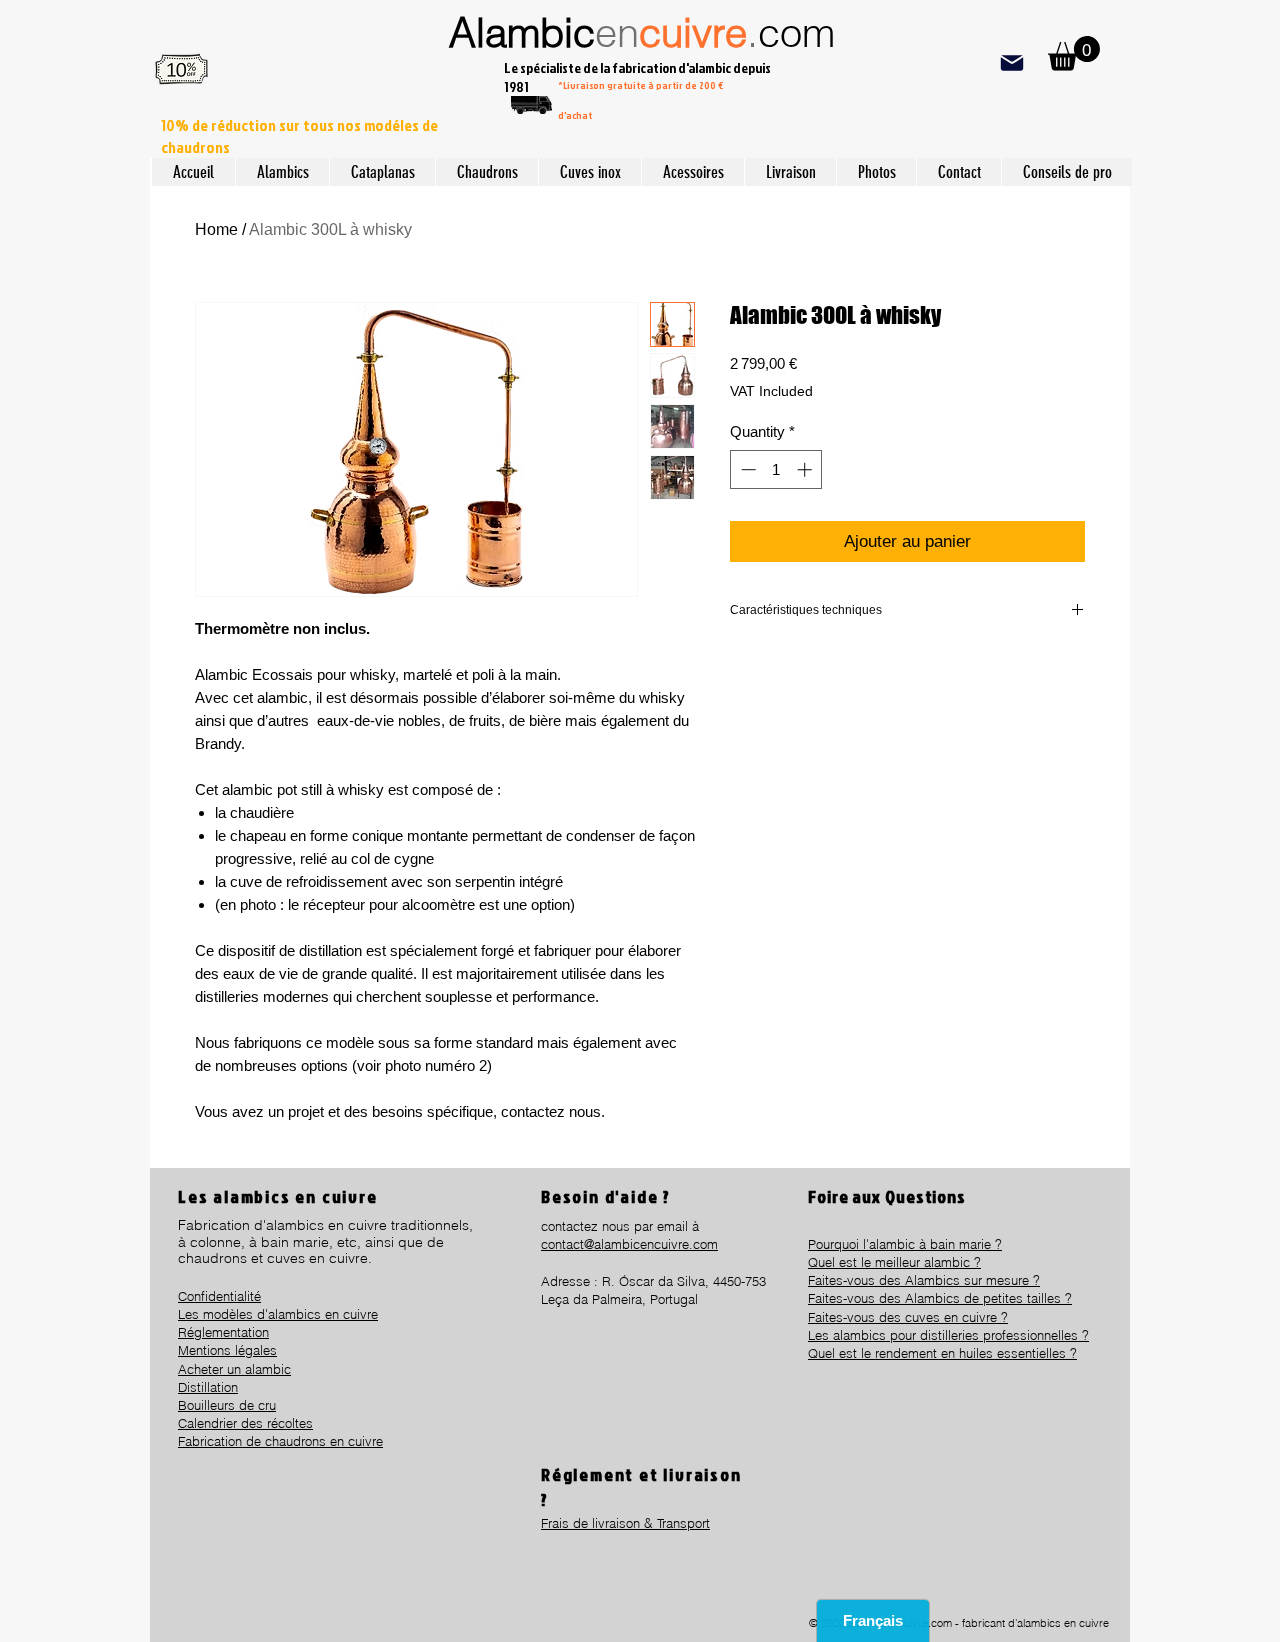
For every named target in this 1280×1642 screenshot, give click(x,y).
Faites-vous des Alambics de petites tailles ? (940, 1298)
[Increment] (806, 469)
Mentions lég (215, 1350)
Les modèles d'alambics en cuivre (278, 1314)
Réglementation (223, 1332)
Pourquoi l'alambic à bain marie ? (905, 1244)
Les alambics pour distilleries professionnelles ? (948, 1335)
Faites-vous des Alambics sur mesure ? (924, 1280)
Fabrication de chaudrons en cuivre (280, 1441)
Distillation (208, 1387)
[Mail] (1011, 62)
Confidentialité (219, 1296)
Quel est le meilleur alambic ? (894, 1262)
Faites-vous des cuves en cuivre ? (908, 1317)
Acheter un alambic (234, 1369)
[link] (1074, 53)
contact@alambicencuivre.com (629, 1244)
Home (216, 229)
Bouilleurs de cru (227, 1405)
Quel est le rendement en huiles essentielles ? (942, 1353)
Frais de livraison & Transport (625, 1523)
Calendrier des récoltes (245, 1423)
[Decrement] (746, 469)
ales (265, 1350)
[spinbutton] (776, 469)
